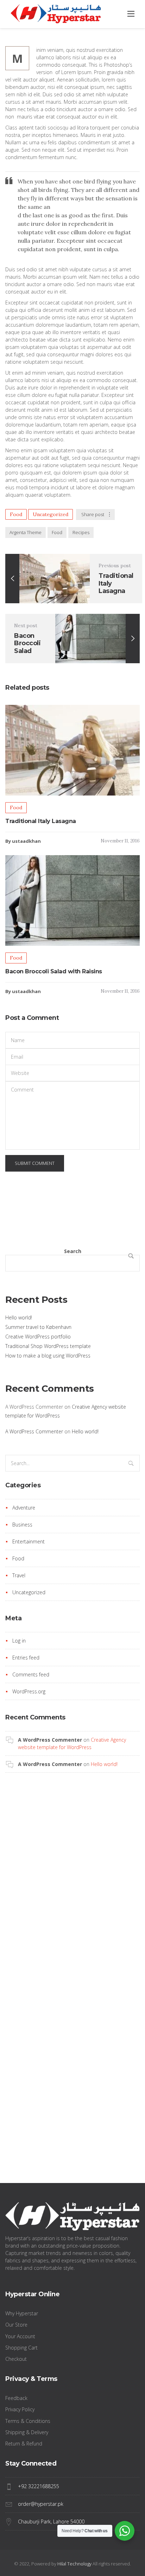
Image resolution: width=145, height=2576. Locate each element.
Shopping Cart (21, 2348)
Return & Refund (24, 2444)
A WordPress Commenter (34, 1431)
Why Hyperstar (22, 2313)
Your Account (20, 2336)
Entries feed (26, 1658)
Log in (19, 1641)
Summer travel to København (38, 1327)
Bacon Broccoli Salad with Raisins (54, 971)
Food (16, 514)
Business (22, 1525)
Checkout (16, 2359)
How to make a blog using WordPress (48, 1356)
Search (73, 1251)
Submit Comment (35, 1163)
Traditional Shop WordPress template (48, 1346)
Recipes (81, 532)
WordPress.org (29, 1691)
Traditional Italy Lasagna (41, 821)
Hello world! (19, 1317)
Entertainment (29, 1541)
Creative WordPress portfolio (38, 1337)
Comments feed (31, 1674)
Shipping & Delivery (27, 2432)
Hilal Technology (74, 2564)
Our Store (16, 2325)
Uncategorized (51, 514)
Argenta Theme (26, 532)
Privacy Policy (20, 2409)
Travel (19, 1575)
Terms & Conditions (28, 2421)
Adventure (24, 1508)
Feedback (16, 2398)
